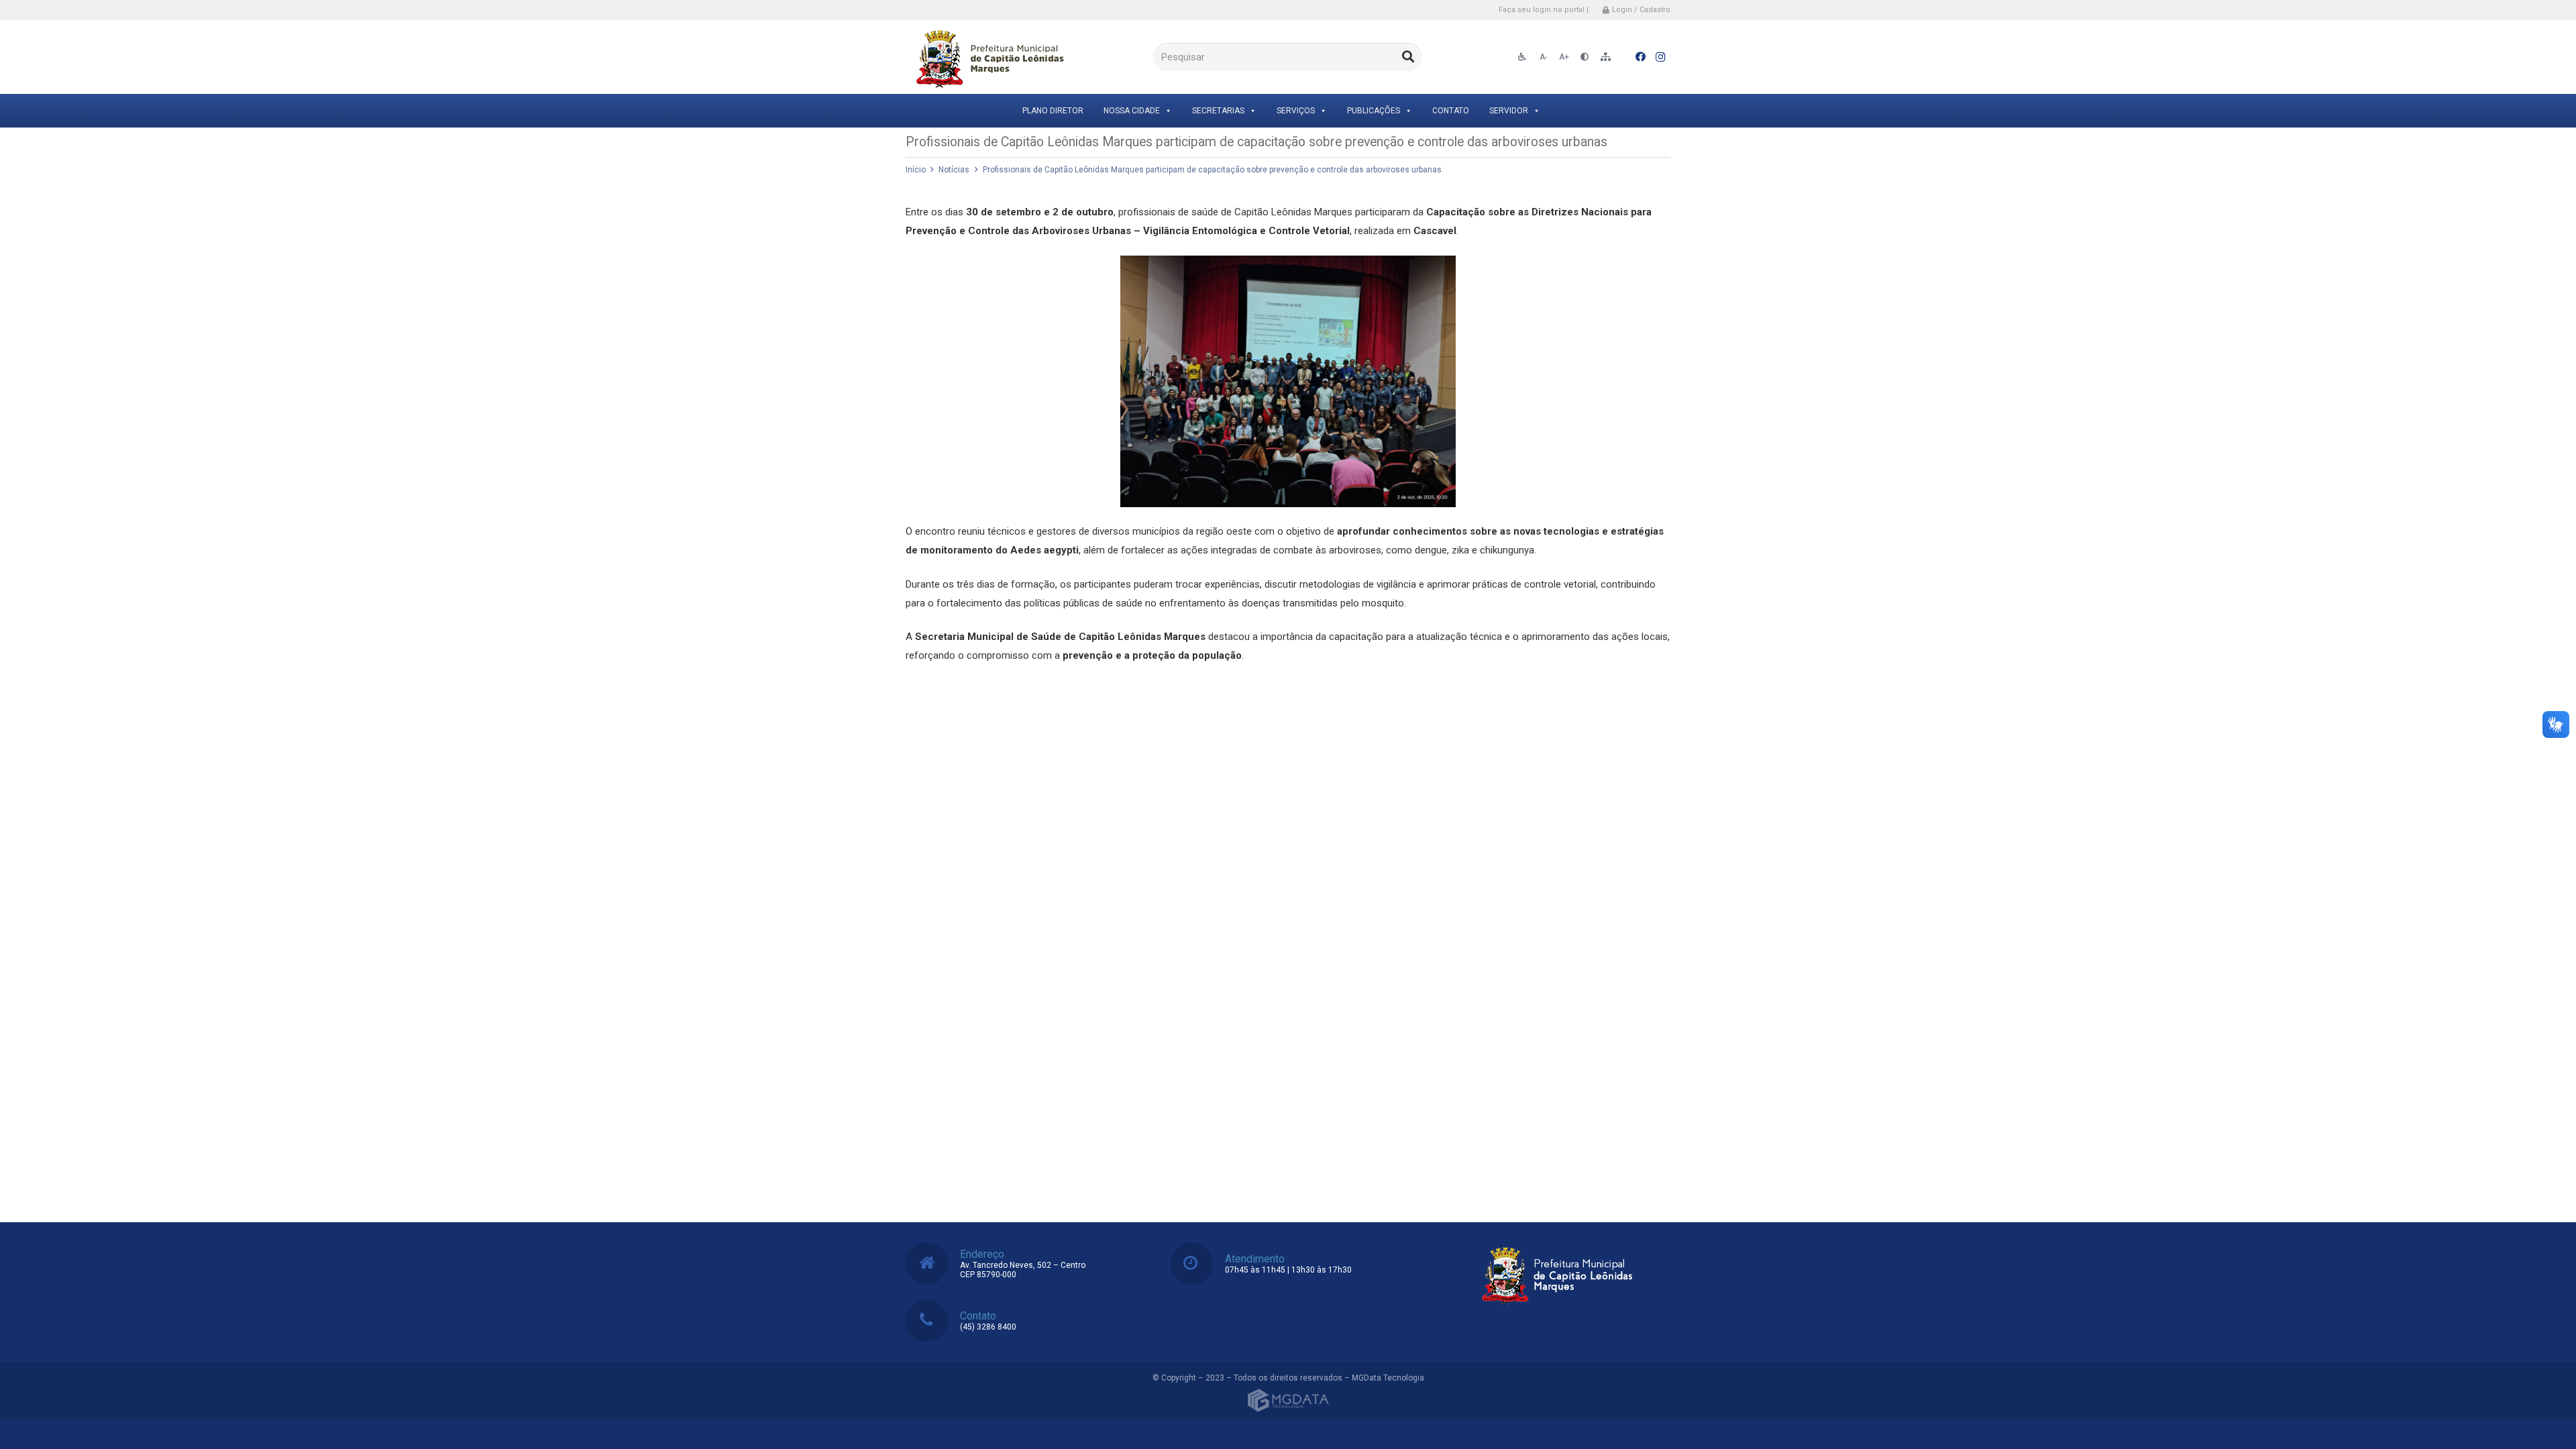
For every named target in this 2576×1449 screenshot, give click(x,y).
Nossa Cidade (1132, 111)
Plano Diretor (1053, 111)
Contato (1451, 111)
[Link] (988, 57)
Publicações (1374, 111)
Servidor (1509, 111)
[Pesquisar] (1408, 57)
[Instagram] (1660, 57)
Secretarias (1218, 111)
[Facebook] (1640, 57)
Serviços (1296, 111)
